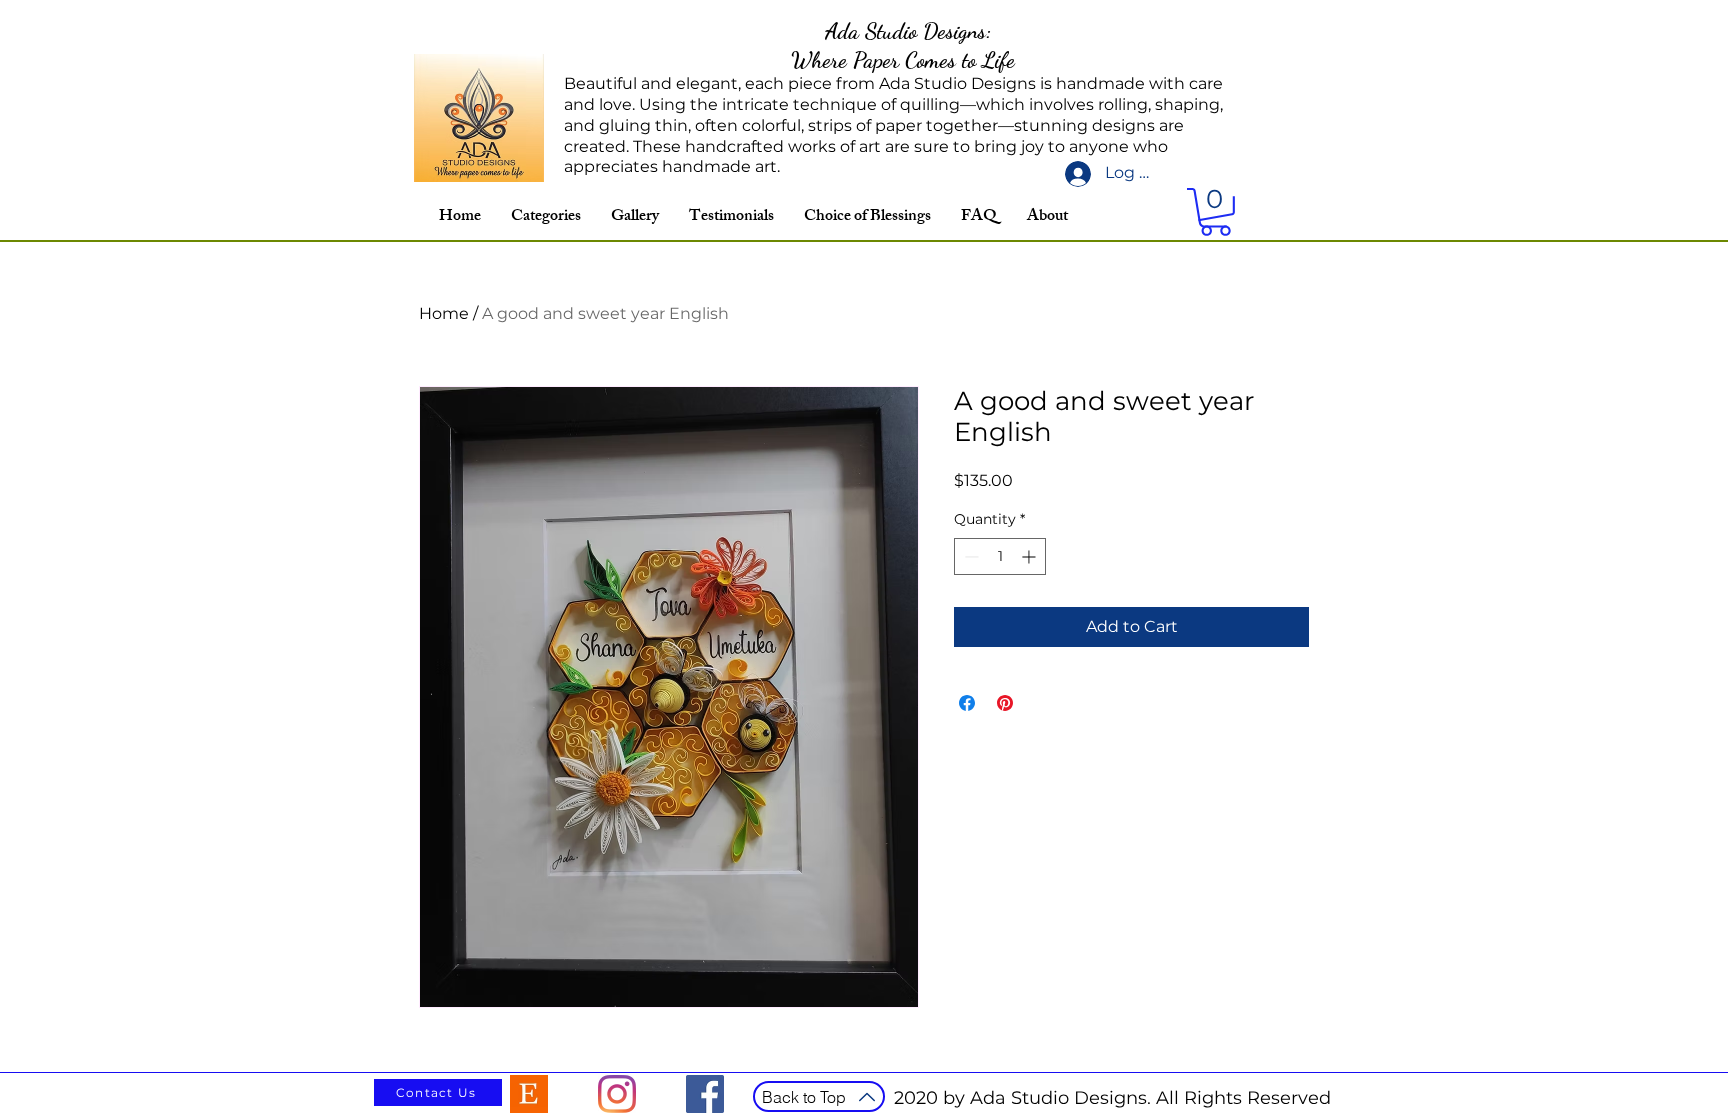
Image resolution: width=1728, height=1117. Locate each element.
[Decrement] (969, 556)
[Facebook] (705, 1094)
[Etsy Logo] (529, 1094)
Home (444, 313)
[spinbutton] (1000, 556)
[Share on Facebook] (967, 703)
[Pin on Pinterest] (1005, 703)
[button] (1215, 212)
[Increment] (1030, 556)
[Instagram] (617, 1094)
